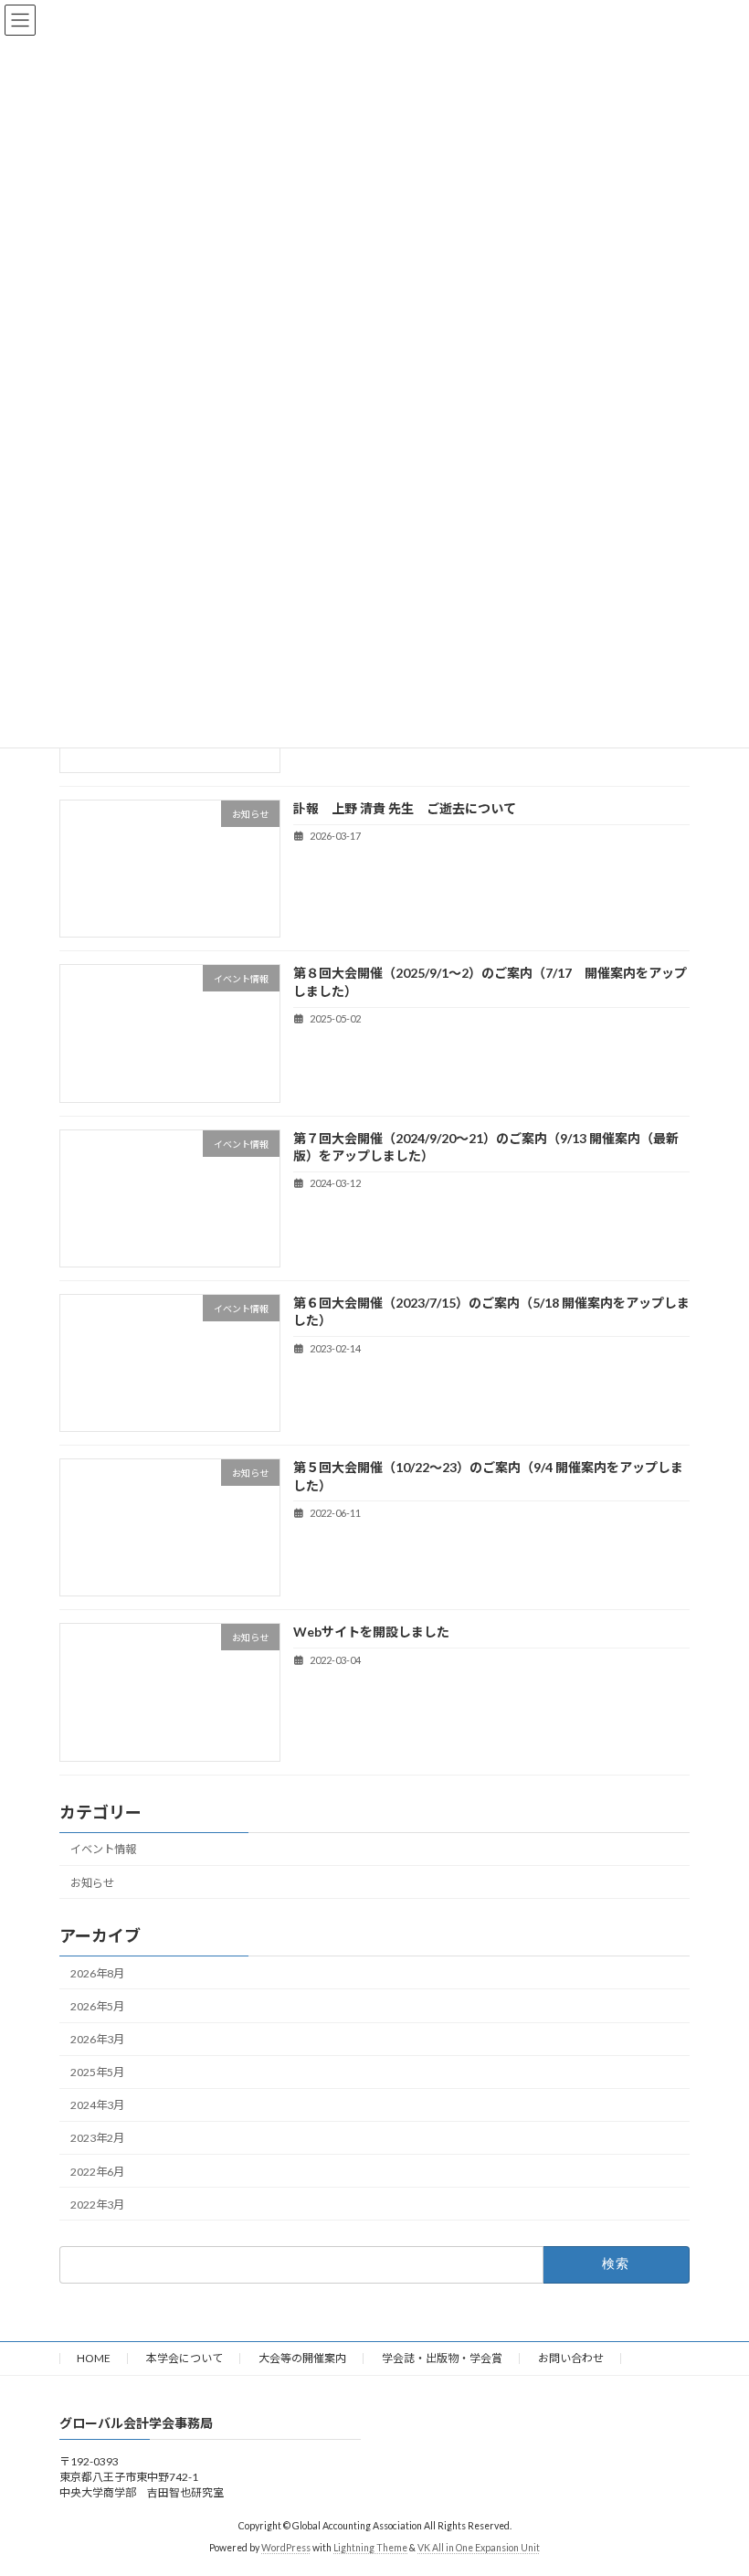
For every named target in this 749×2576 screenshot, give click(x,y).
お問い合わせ (571, 2358)
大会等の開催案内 (302, 2358)
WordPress (286, 2548)
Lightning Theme (370, 2548)
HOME (94, 2358)
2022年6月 (97, 2172)
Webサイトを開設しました (371, 1633)
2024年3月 (97, 2106)
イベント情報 (103, 1850)
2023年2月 (97, 2139)
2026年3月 (97, 2039)
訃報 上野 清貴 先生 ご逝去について (405, 808)
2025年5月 (97, 2072)
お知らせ (92, 1883)
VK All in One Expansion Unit (479, 2548)
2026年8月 (97, 1973)
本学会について (185, 2358)
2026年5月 (97, 2006)
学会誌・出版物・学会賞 (442, 2358)
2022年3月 (97, 2205)
